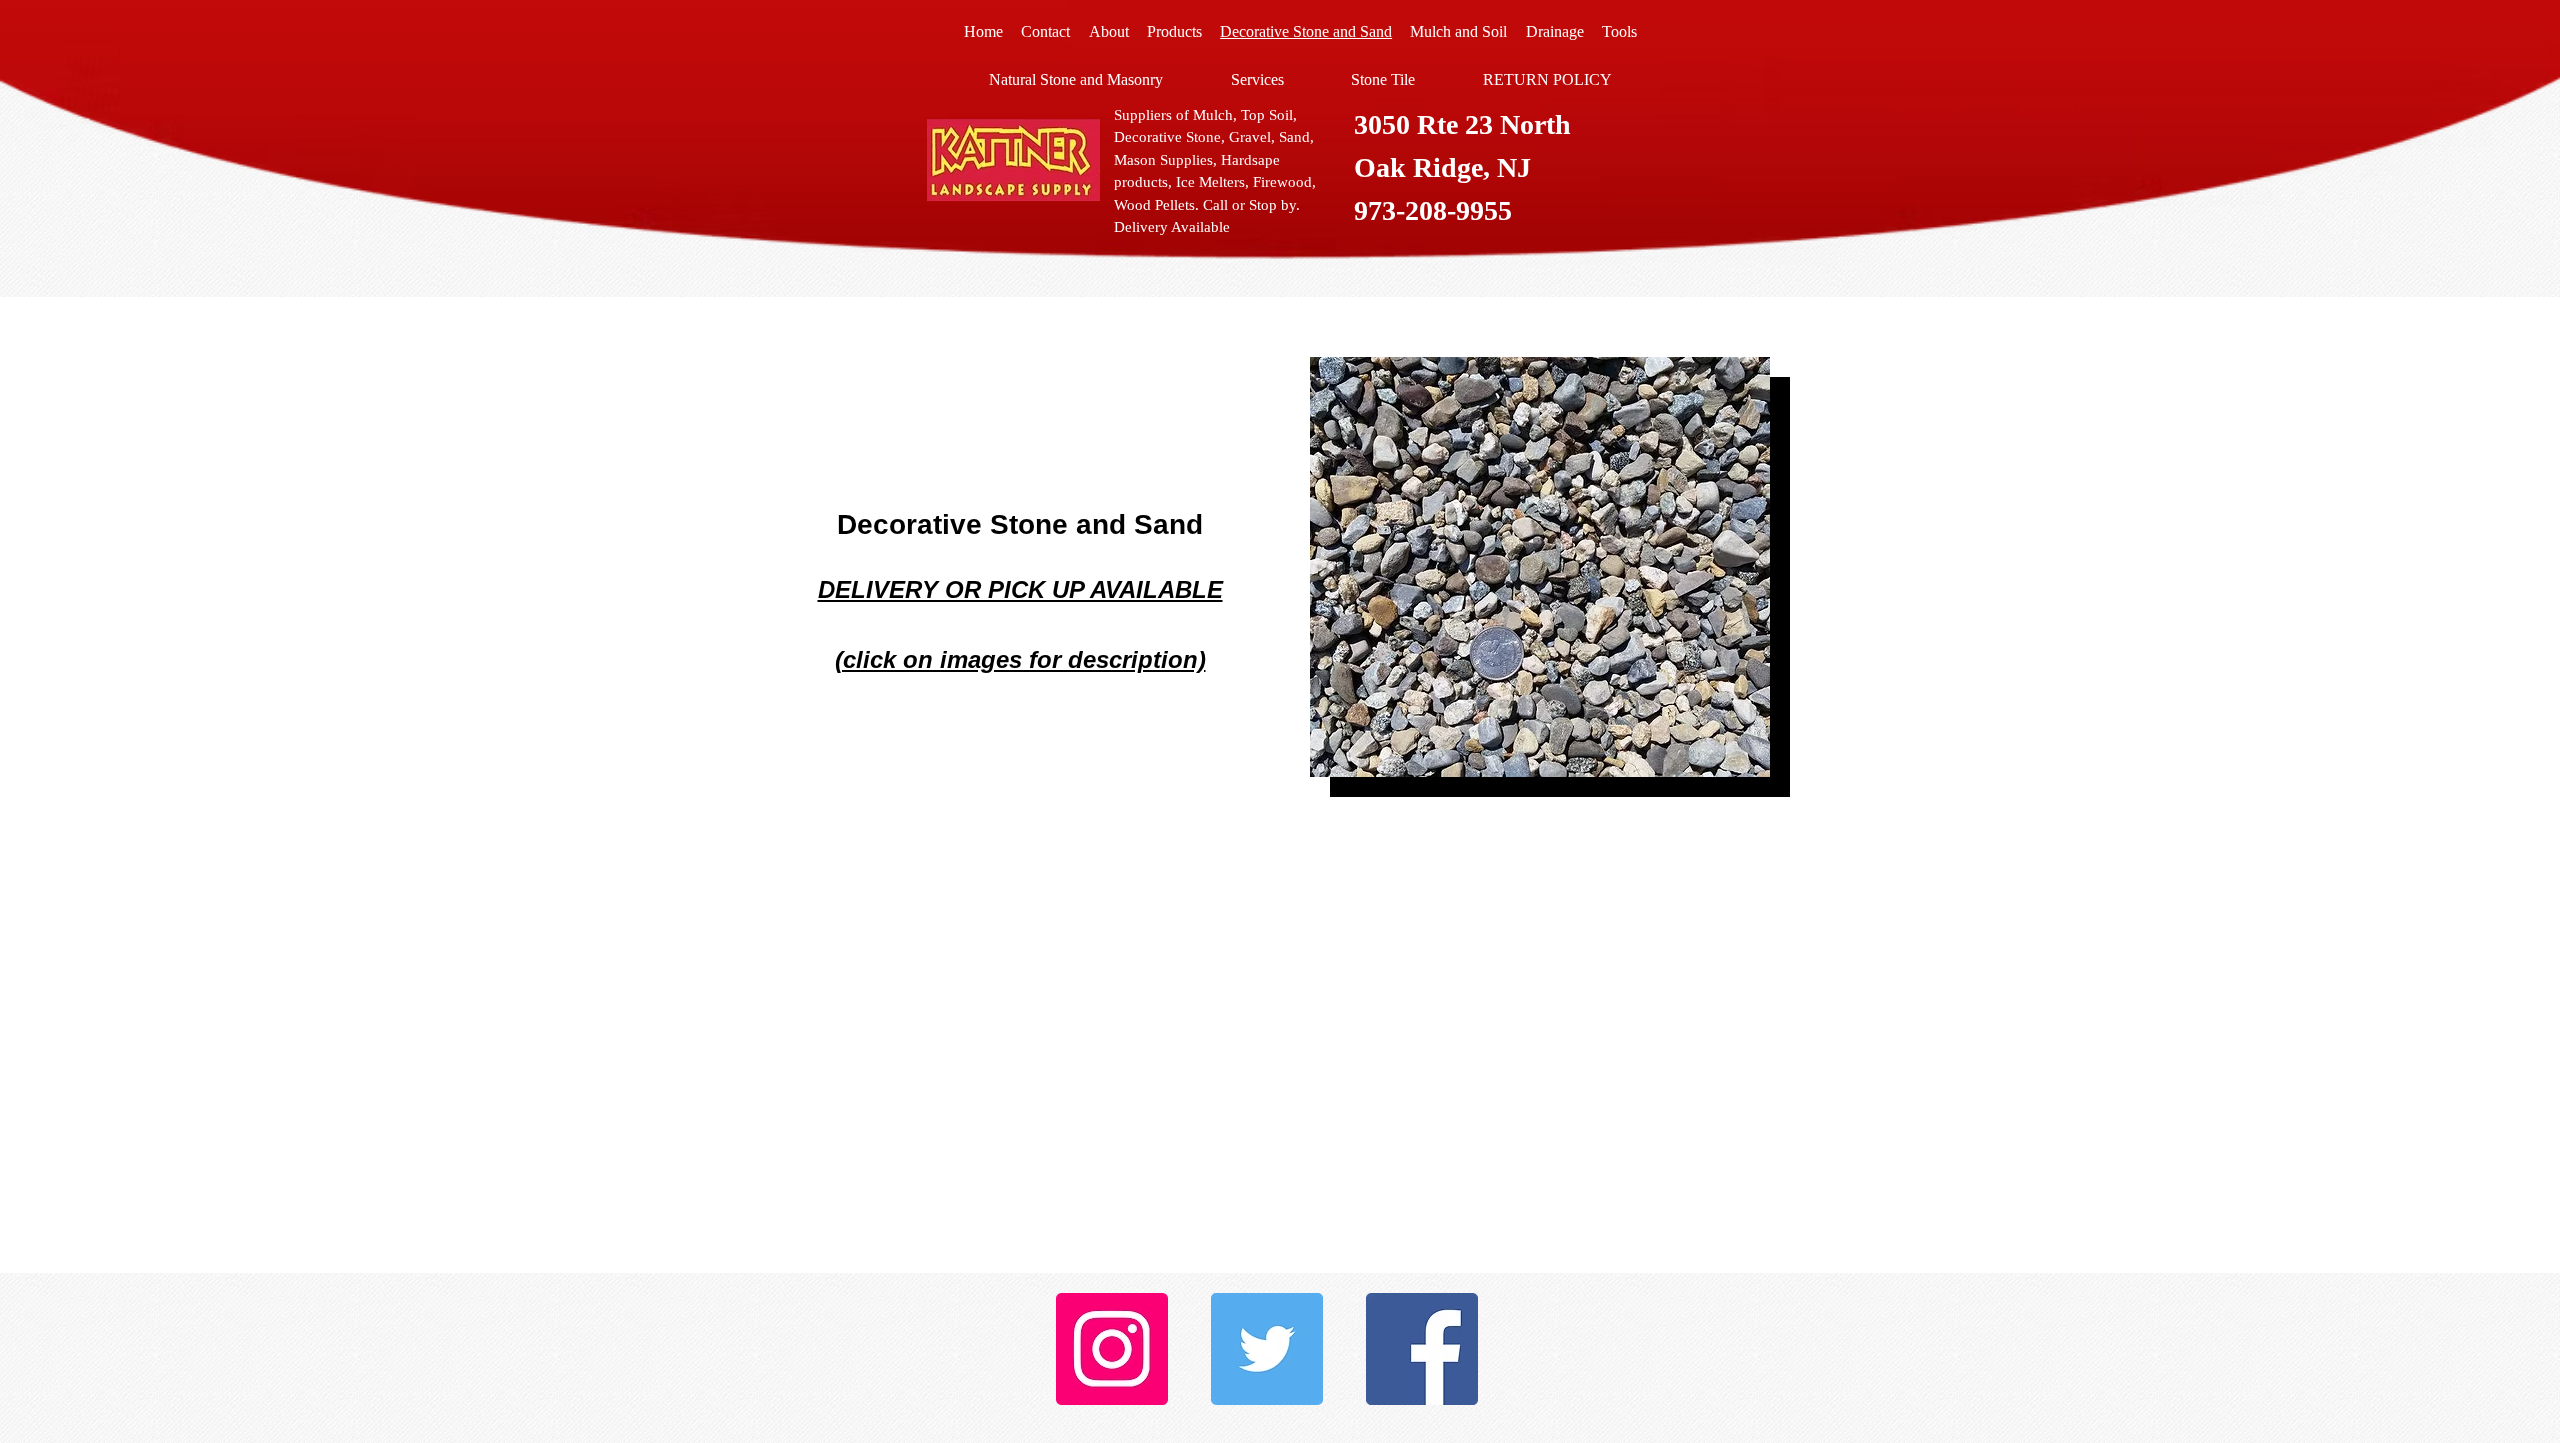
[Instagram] (1112, 1349)
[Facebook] (1422, 1349)
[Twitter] (1267, 1349)
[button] (1493, 567)
